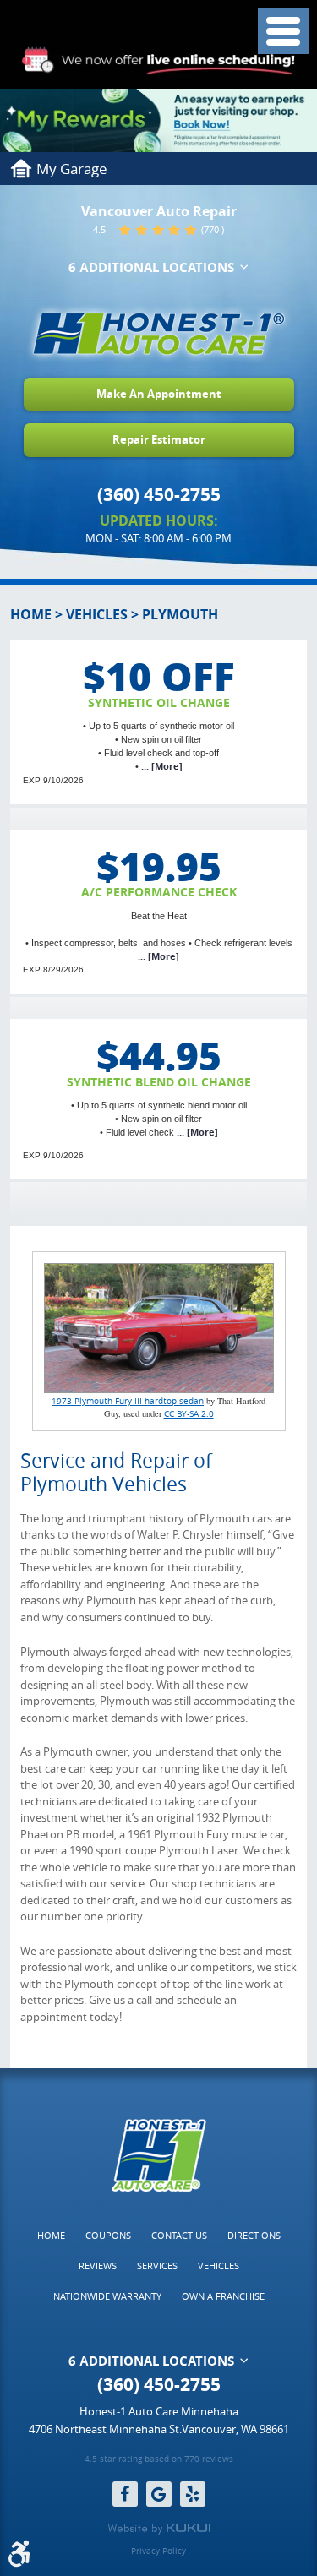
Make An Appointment (159, 394)
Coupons (108, 2235)
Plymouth (180, 614)
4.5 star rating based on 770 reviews (159, 2460)
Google (159, 2494)
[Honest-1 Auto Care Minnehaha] (159, 334)
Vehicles (97, 614)
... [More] (161, 766)
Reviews (98, 2266)
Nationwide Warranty (107, 2296)
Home (31, 614)
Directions (254, 2235)
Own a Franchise (223, 2296)
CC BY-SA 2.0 (189, 1413)
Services (157, 2266)
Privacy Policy (158, 2551)
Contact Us (179, 2235)
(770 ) (213, 229)
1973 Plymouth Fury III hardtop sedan (128, 1401)
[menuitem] (51, 2236)
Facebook (125, 2494)
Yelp (193, 2494)
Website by (159, 2529)
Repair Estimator (159, 439)
